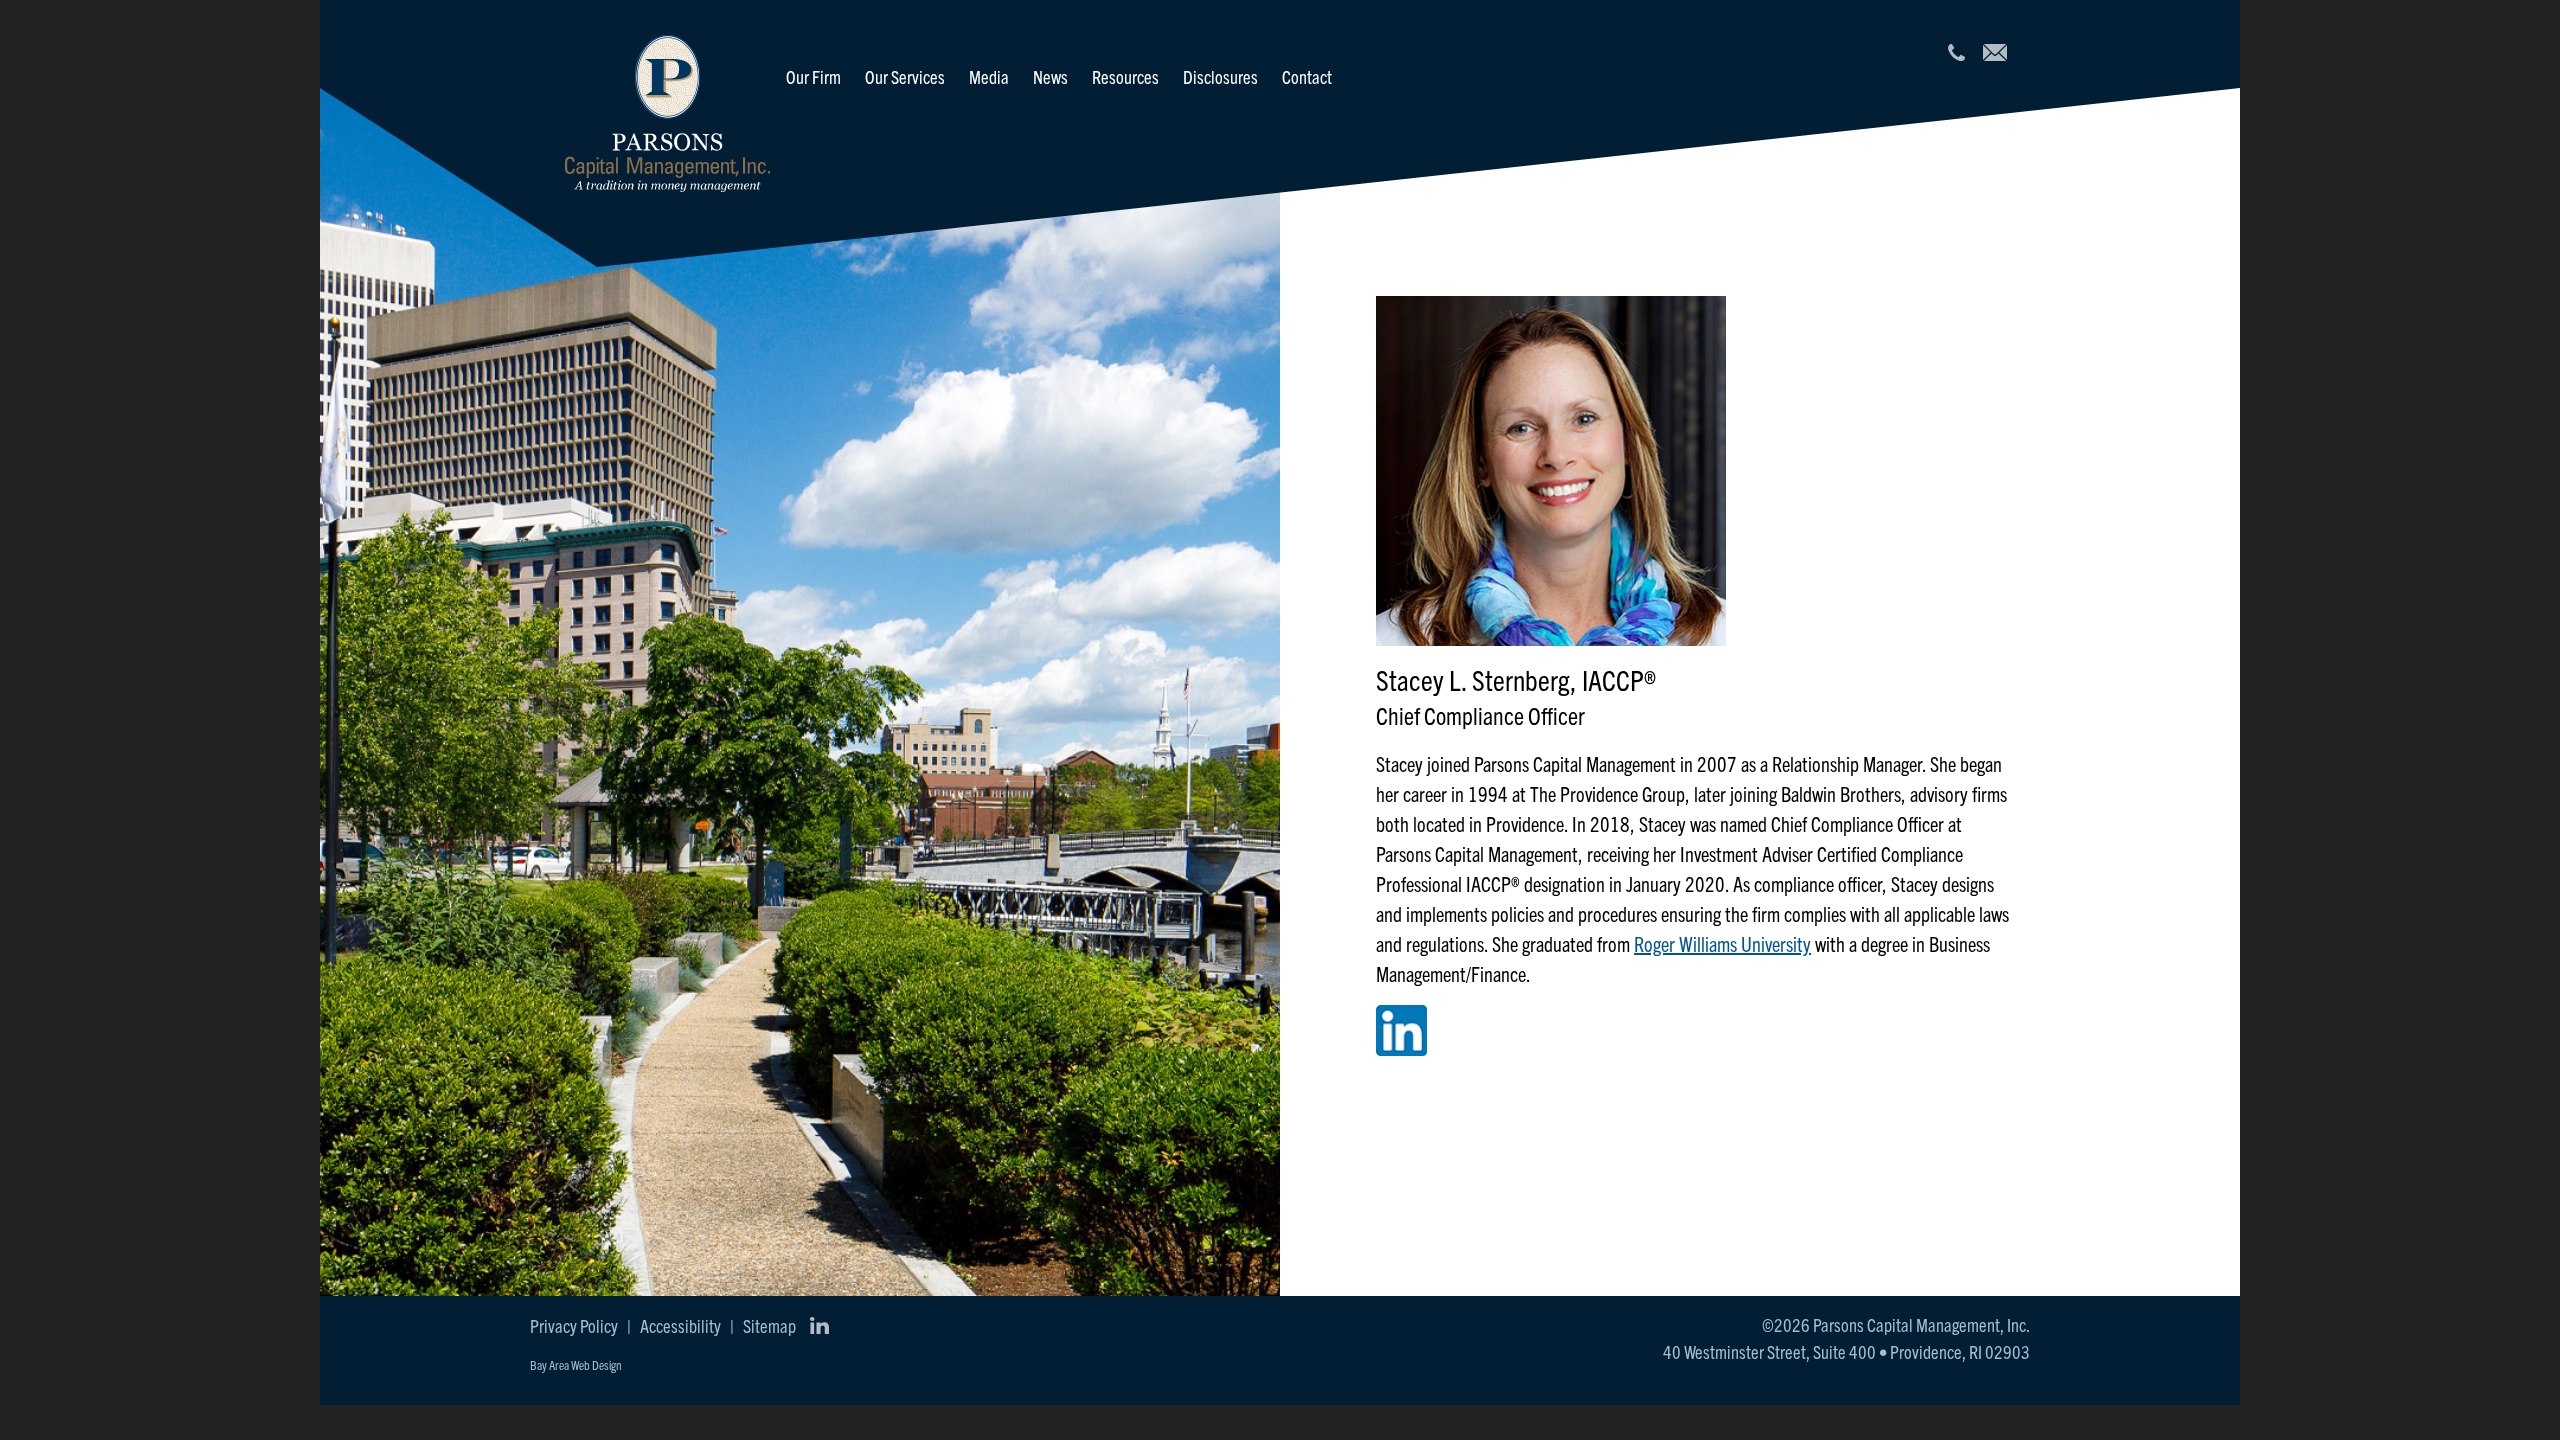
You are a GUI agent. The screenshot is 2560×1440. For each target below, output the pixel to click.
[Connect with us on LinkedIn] (819, 1326)
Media (989, 76)
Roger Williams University (1722, 943)
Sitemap (769, 1325)
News (1050, 76)
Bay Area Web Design (576, 1364)
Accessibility (680, 1325)
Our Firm (813, 76)
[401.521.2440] (1956, 52)
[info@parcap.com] (1995, 52)
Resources (1125, 76)
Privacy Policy (574, 1325)
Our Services (905, 76)
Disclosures (1220, 76)
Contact (1307, 76)
